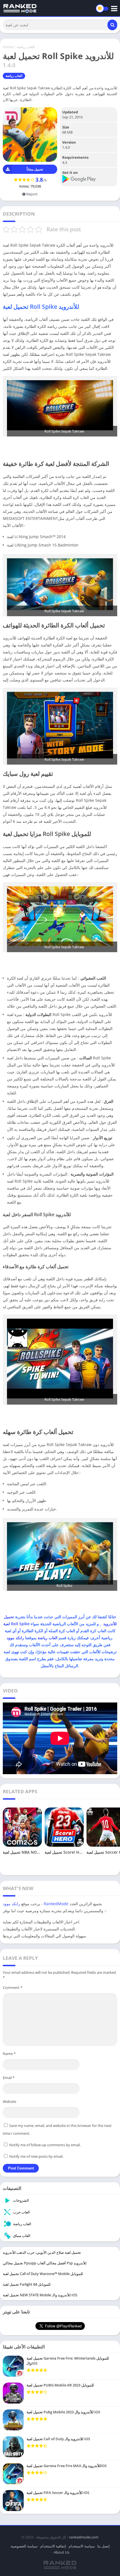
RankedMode (56, 1904)
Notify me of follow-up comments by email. (45, 2145)
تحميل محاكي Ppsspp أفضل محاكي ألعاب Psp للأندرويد (45, 2263)
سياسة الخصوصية (24, 2546)
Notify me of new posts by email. (36, 2156)
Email (9, 2078)
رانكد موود (15, 1638)
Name (9, 2054)
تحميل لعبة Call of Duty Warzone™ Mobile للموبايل (43, 2274)
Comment (13, 1988)
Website (9, 2101)
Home (8, 47)
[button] (112, 25)
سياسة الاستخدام (82, 2546)
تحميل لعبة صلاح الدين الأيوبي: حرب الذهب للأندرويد (42, 2252)
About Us (62, 2552)
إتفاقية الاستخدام (53, 2546)
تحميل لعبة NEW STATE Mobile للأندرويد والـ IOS (40, 2295)
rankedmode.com (84, 2537)
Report (32, 194)
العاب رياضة (26, 47)
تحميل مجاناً (35, 169)
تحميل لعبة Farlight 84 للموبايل (27, 2284)
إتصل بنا (104, 2546)
